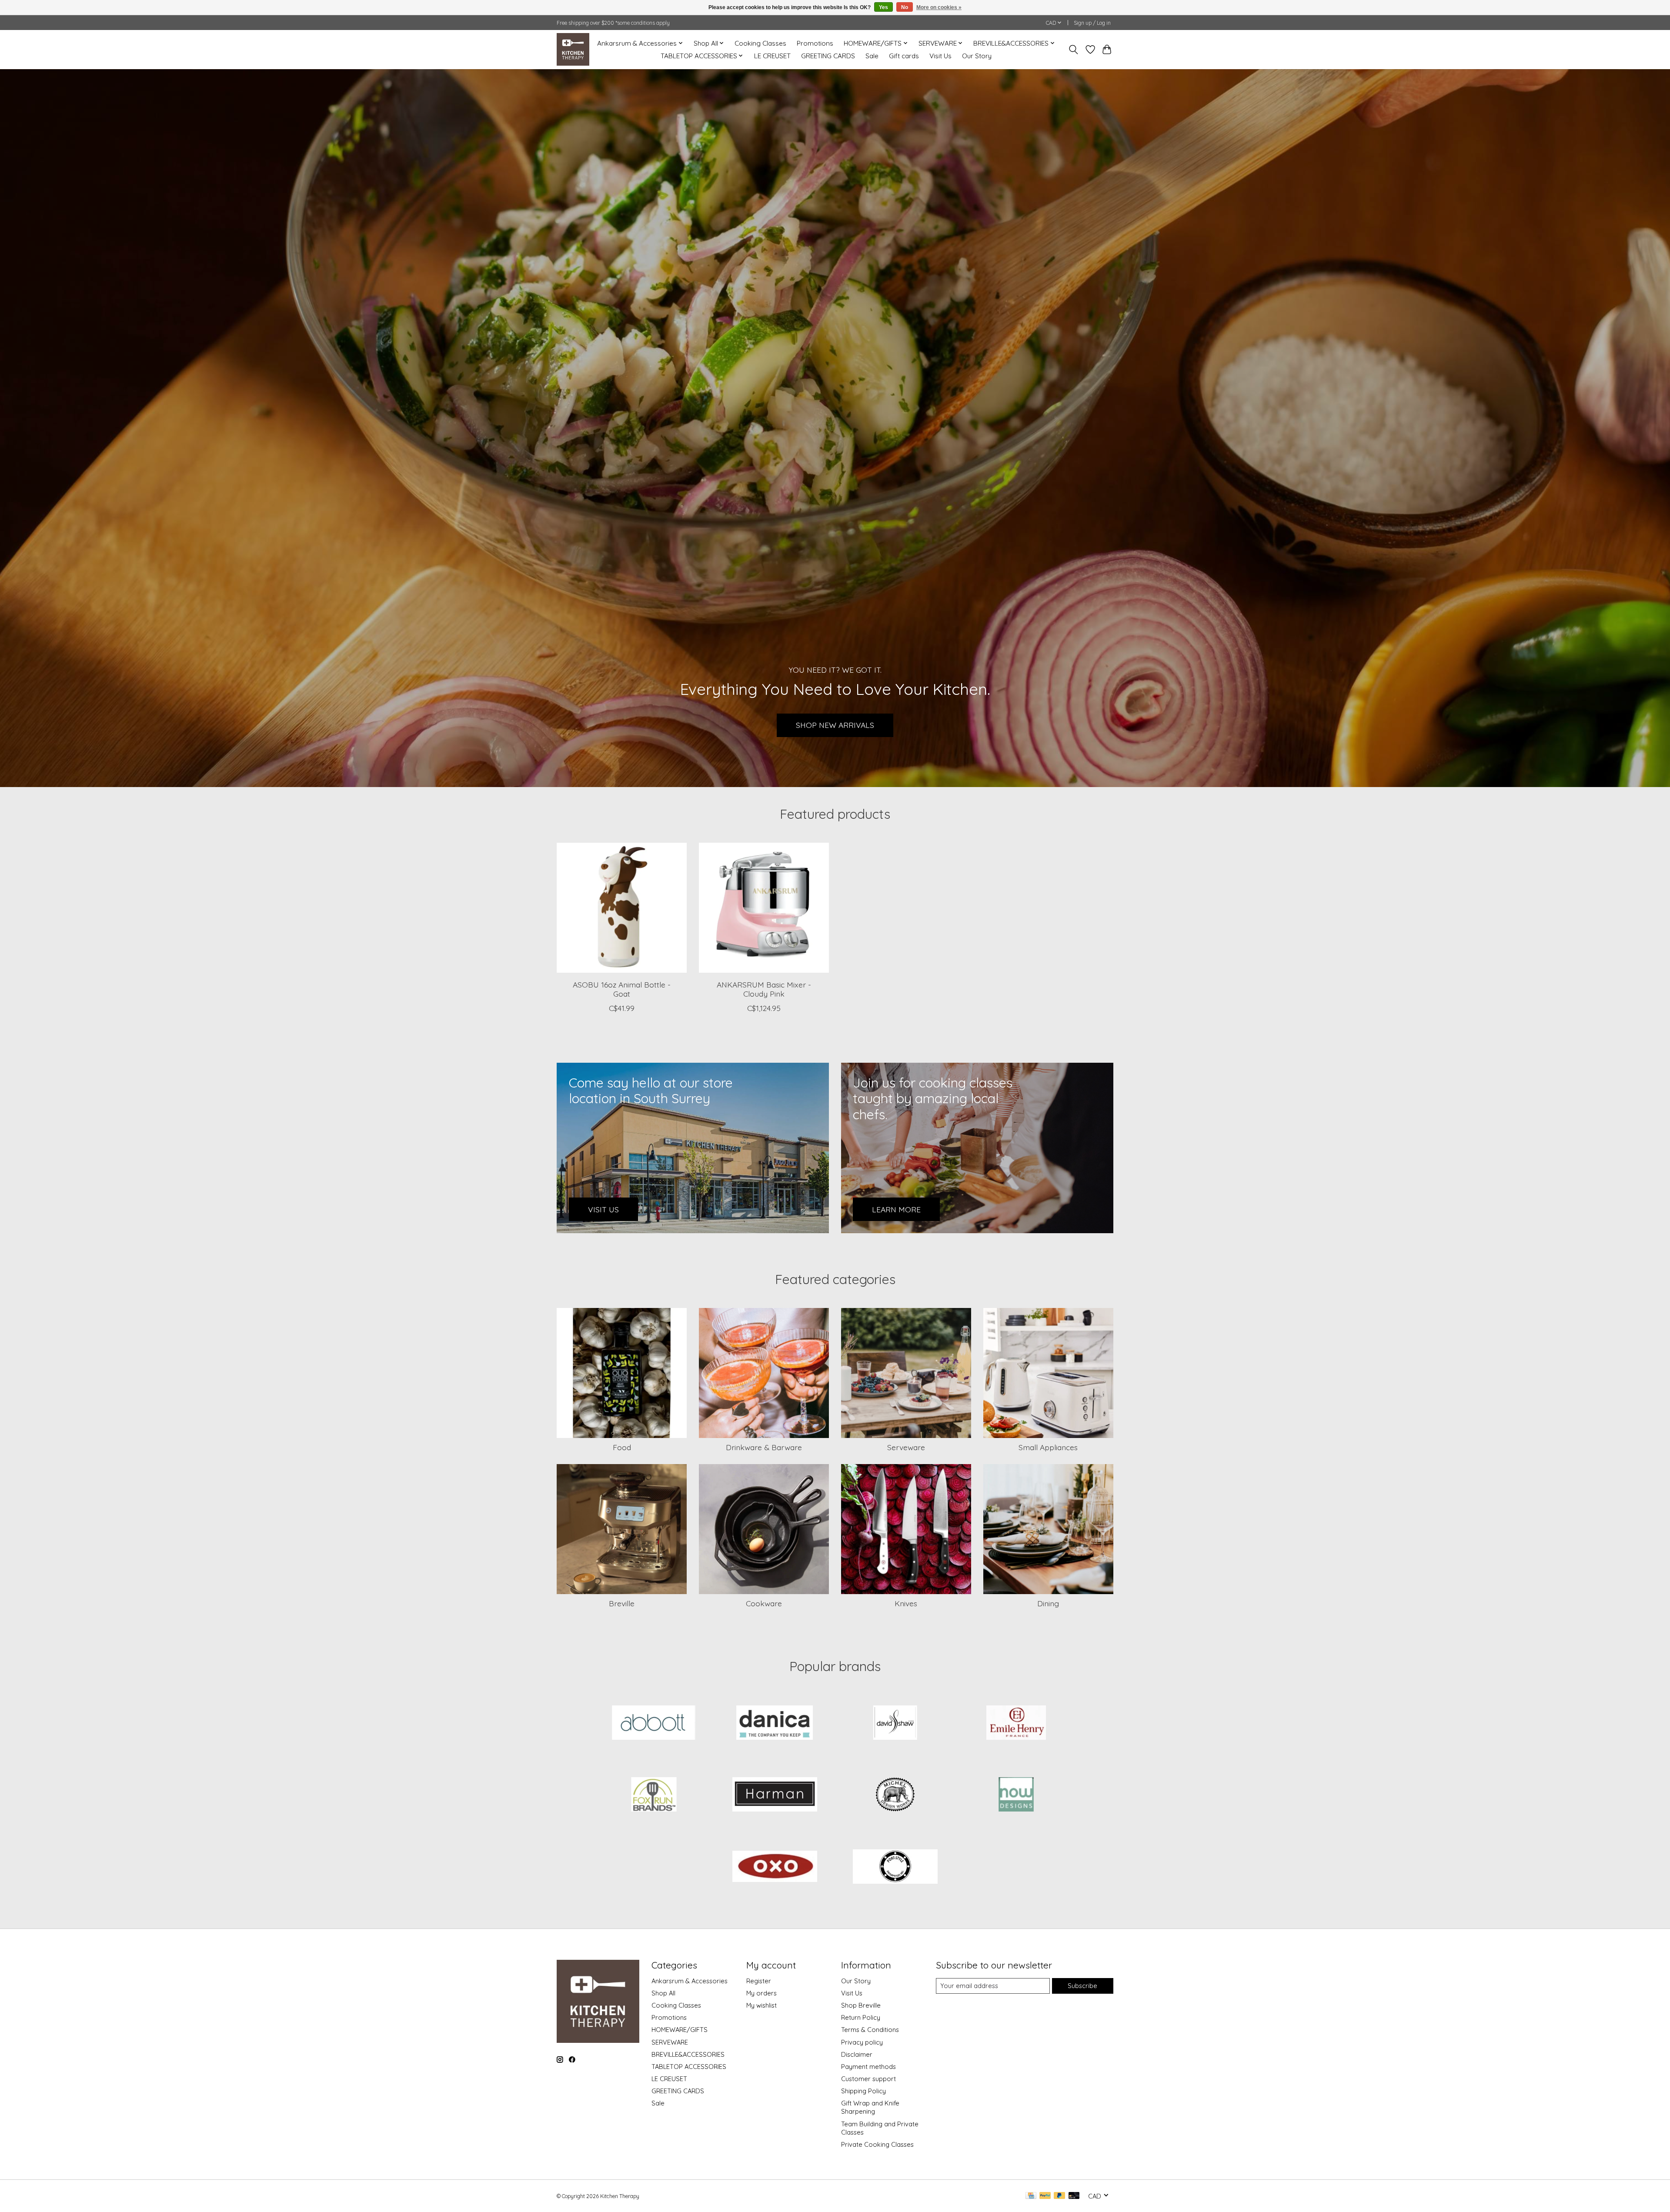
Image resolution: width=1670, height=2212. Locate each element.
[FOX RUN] (654, 1795)
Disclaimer (857, 2054)
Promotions (815, 43)
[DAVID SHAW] (895, 1723)
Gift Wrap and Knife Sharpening (870, 2107)
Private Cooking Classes (877, 2144)
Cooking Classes (760, 43)
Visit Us (940, 56)
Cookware (764, 1603)
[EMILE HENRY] (1016, 1723)
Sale (872, 56)
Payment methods (868, 2067)
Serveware (906, 1447)
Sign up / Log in (1092, 23)
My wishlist (762, 2005)
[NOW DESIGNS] (1016, 1795)
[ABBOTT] (654, 1723)
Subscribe (1082, 1986)
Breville (622, 1603)
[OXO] (775, 1867)
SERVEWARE (670, 2042)
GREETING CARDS (828, 56)
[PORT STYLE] (895, 1867)
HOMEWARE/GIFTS (680, 2030)
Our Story (977, 56)
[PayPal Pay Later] (1059, 2196)
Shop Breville (861, 2005)
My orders (762, 1993)
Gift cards (904, 56)
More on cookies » (939, 7)
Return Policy (861, 2017)
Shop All (663, 1993)
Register (759, 1981)
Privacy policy (862, 2042)
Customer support (868, 2079)
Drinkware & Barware (764, 1447)
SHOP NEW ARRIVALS (835, 725)
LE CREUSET (772, 56)
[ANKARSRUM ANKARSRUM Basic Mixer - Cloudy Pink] (764, 908)
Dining (1048, 1603)
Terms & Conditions (870, 2030)
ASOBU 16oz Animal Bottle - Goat (622, 989)
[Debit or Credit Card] (1074, 2196)
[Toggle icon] (1074, 50)
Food (622, 1447)
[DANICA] (775, 1723)
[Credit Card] (1031, 2196)
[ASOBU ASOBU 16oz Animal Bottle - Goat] (622, 908)
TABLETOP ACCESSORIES (689, 2067)
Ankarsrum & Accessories (690, 1981)
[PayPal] (1045, 2196)
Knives (906, 1603)
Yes (883, 7)
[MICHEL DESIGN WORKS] (895, 1795)
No (905, 7)
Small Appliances (1048, 1447)
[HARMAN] (775, 1795)
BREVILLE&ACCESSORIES (688, 2054)
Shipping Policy (863, 2091)
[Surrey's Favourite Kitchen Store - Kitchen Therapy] (573, 49)
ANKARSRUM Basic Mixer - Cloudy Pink (764, 989)
